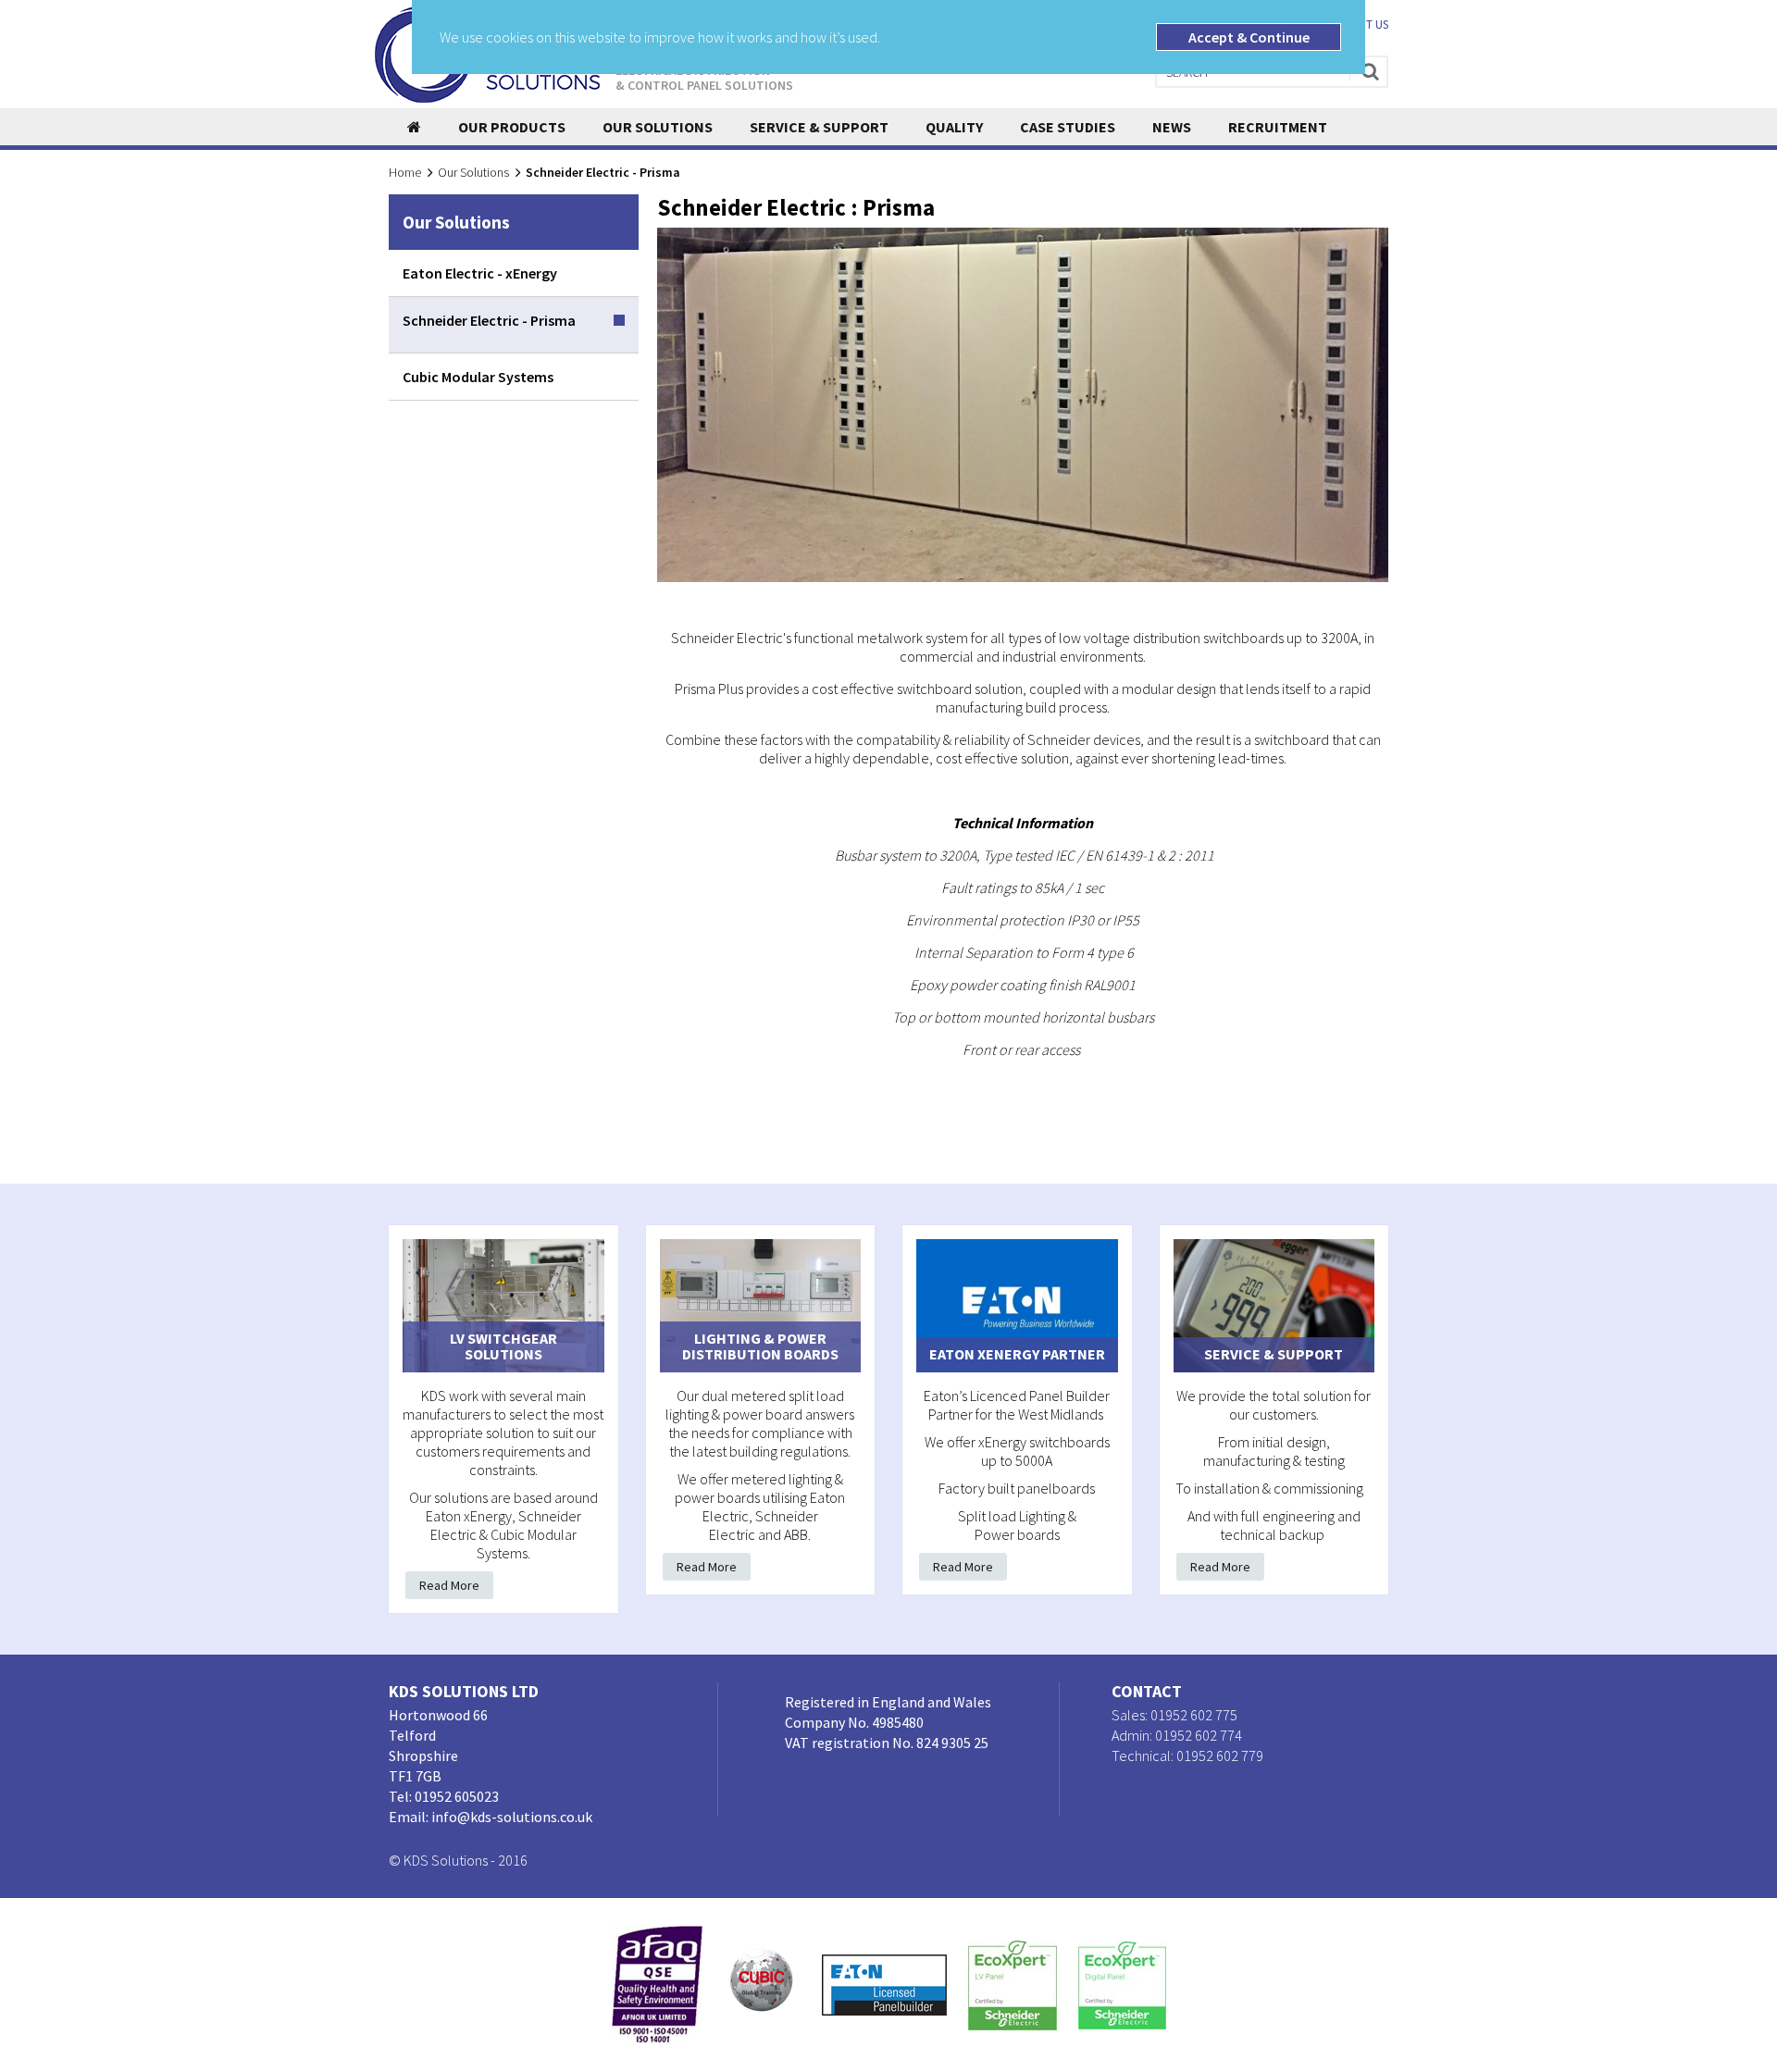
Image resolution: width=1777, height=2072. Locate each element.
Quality (954, 127)
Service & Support (819, 127)
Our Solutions (658, 127)
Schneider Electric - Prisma (489, 320)
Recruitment (1278, 127)
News (1172, 127)
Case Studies (1068, 127)
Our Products (512, 127)
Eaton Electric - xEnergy (480, 273)
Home (405, 172)
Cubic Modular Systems (478, 377)
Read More (449, 1585)
